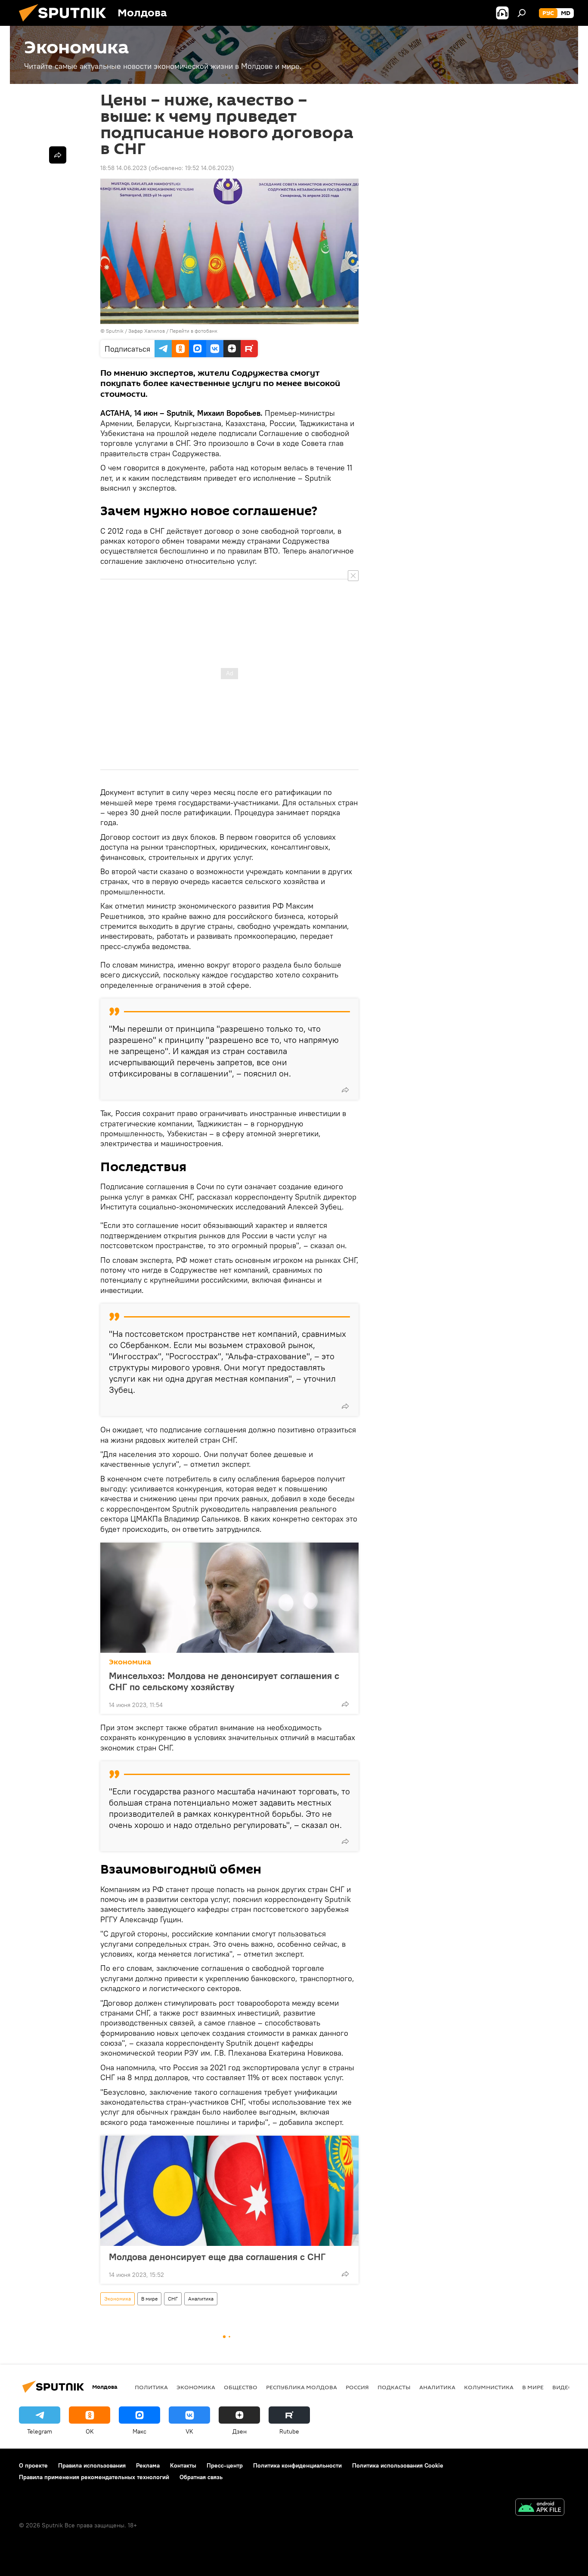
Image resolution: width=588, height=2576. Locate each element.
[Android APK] (540, 2508)
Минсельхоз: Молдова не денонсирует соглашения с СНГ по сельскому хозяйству (224, 1681)
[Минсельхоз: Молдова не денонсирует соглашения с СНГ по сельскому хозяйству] (229, 1598)
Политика (151, 2387)
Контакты (183, 2465)
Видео (563, 2387)
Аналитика (201, 2299)
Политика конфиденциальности (297, 2465)
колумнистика (489, 2387)
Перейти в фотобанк (193, 331)
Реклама (148, 2465)
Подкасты (394, 2387)
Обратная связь (201, 2477)
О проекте (33, 2465)
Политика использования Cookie (398, 2465)
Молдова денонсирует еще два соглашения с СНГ (217, 2257)
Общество (241, 2387)
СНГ (173, 2299)
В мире (149, 2299)
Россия (357, 2387)
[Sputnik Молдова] (66, 24)
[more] (345, 1090)
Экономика (130, 1662)
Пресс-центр (225, 2465)
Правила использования (92, 2465)
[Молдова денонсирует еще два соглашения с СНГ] (229, 2191)
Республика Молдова (302, 2387)
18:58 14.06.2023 (124, 168)
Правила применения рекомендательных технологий (94, 2477)
